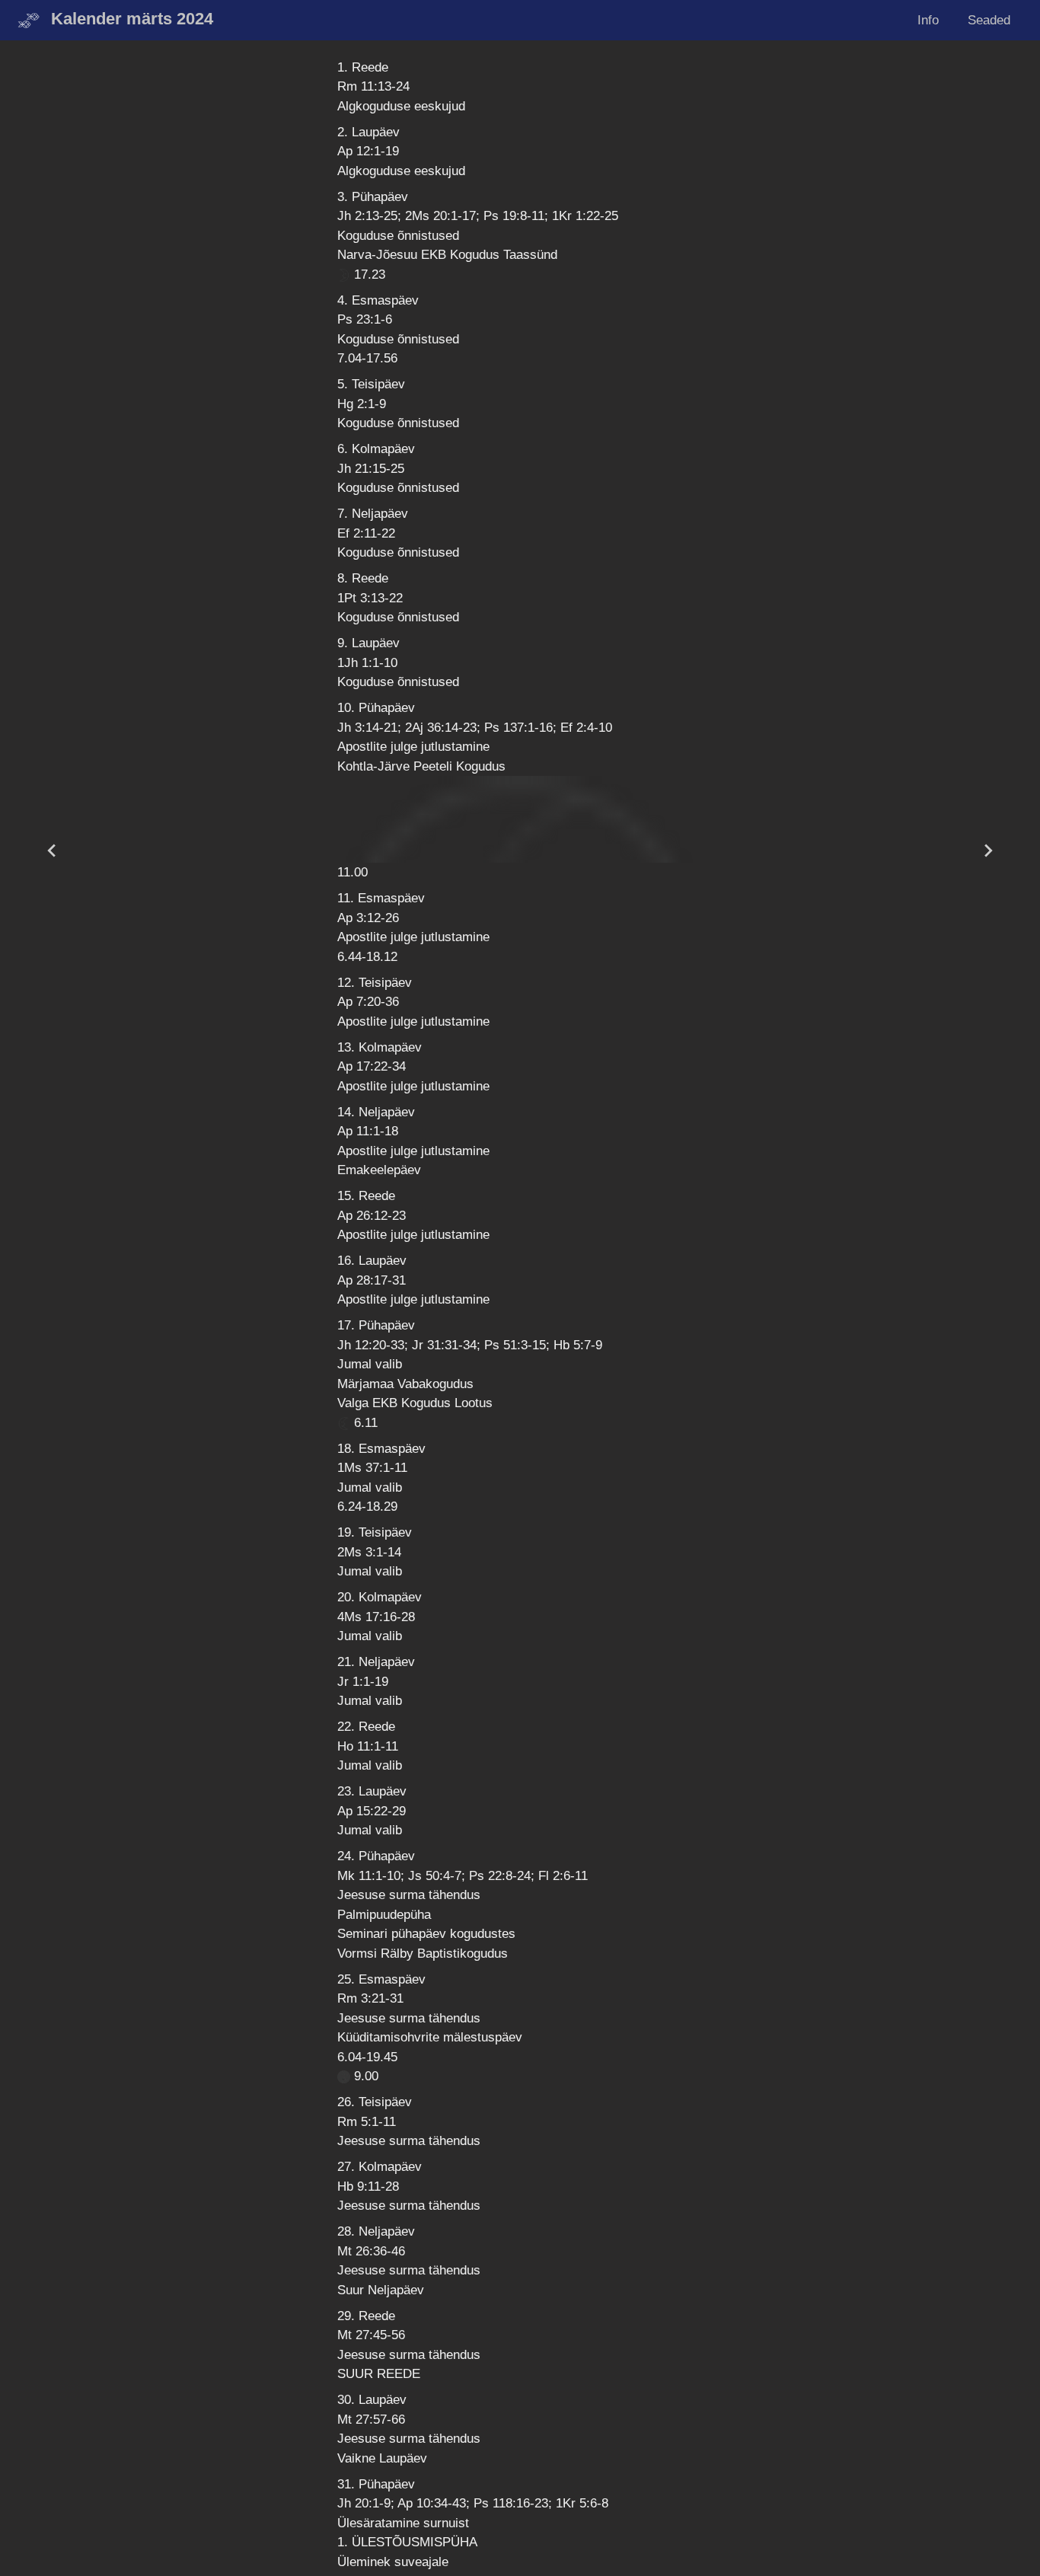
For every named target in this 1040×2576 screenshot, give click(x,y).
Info (928, 20)
